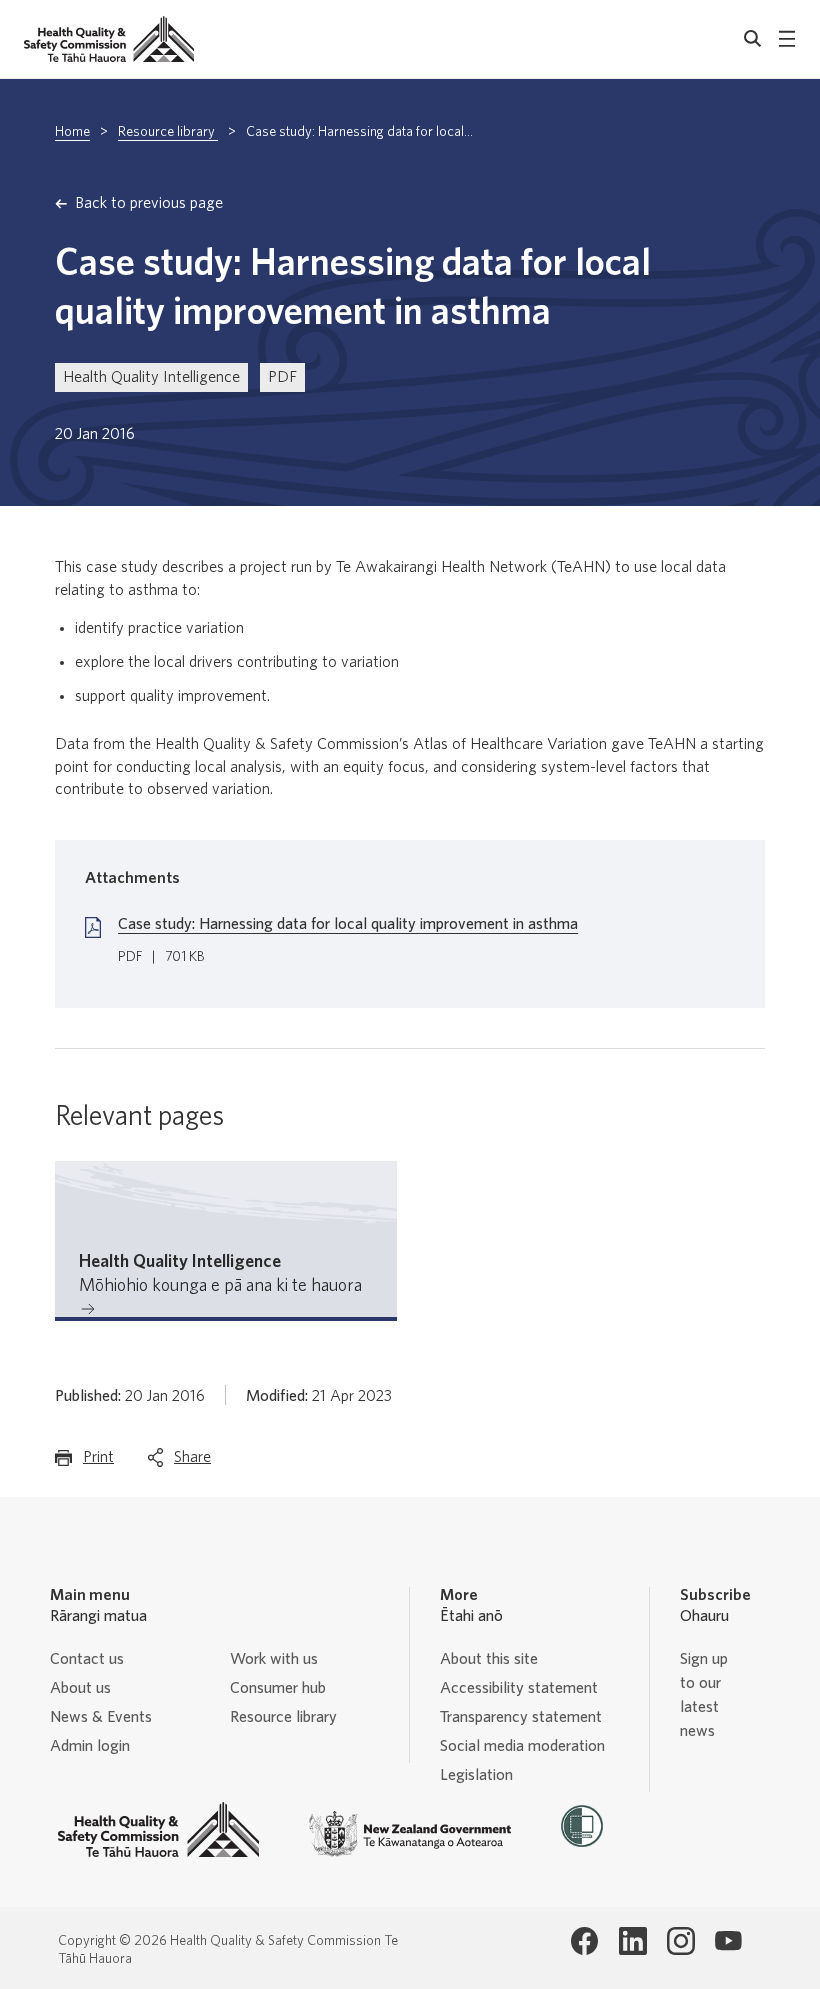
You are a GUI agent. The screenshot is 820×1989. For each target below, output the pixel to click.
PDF (282, 377)
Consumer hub (278, 1688)
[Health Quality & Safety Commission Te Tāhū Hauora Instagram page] (681, 1941)
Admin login (90, 1746)
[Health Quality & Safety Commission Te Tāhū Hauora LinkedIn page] (633, 1941)
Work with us (274, 1659)
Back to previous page (149, 203)
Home (72, 132)
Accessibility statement (519, 1688)
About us (80, 1688)
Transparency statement (521, 1717)
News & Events (101, 1717)
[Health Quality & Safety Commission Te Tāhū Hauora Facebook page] (585, 1941)
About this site (489, 1659)
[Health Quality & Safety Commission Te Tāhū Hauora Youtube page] (729, 1941)
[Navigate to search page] (753, 39)
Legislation (476, 1775)
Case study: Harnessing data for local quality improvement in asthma (348, 924)
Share (192, 1463)
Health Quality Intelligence (151, 377)
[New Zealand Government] (410, 1834)
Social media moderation (522, 1746)
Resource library (168, 132)
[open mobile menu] (787, 39)
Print (98, 1463)
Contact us (87, 1659)
